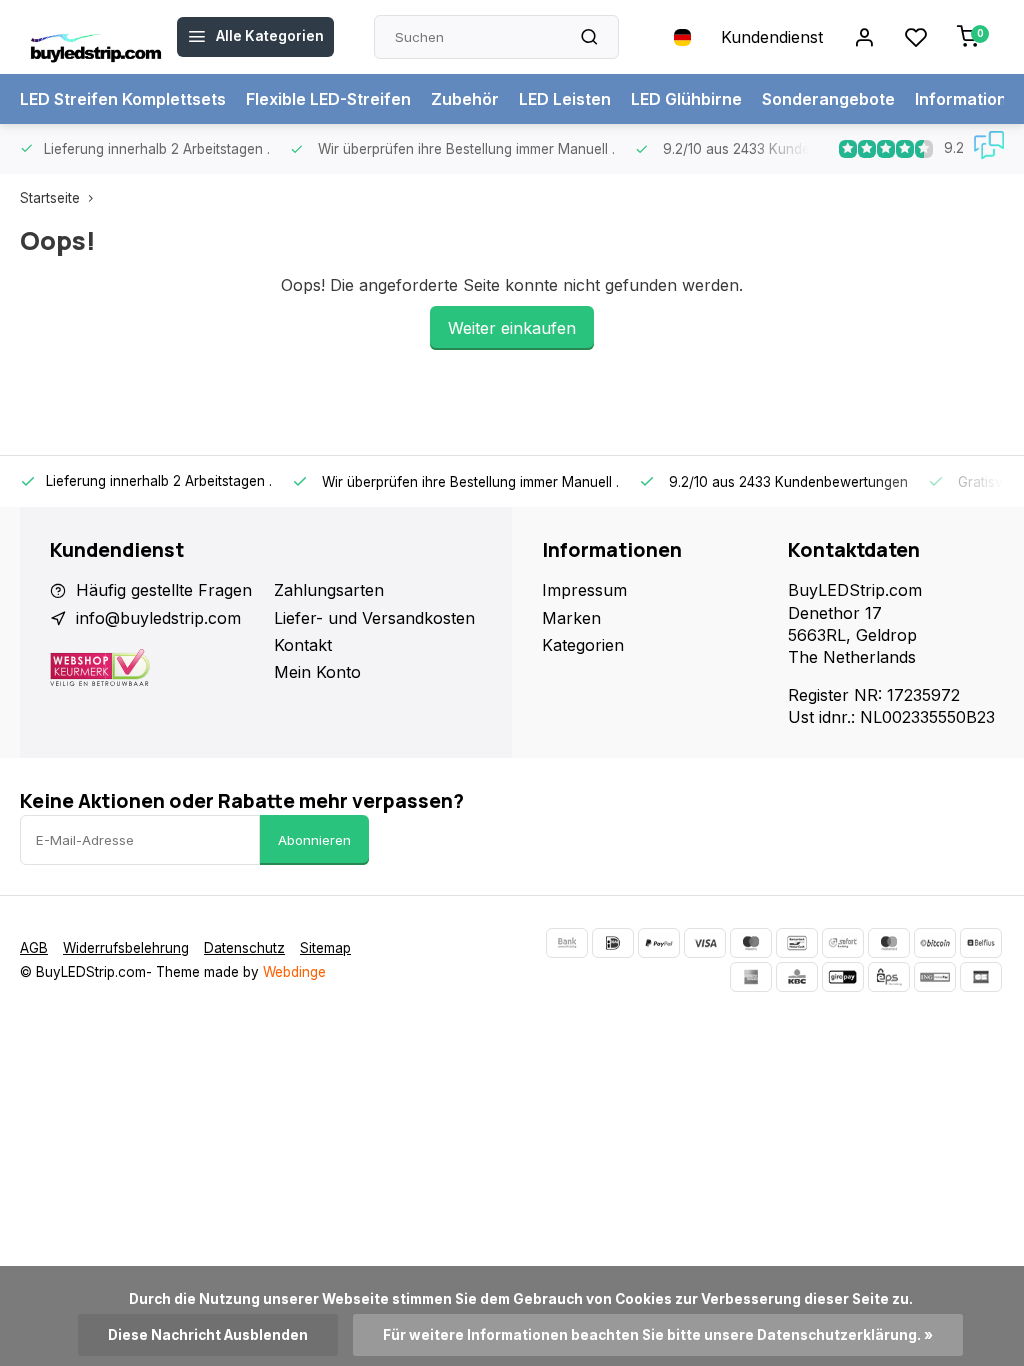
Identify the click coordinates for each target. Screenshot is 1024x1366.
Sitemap (325, 948)
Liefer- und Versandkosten (374, 618)
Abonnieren (314, 840)
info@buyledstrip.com (158, 618)
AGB (34, 948)
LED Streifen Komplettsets (123, 99)
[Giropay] (843, 977)
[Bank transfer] (567, 943)
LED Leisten (565, 99)
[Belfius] (981, 943)
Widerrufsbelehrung (126, 948)
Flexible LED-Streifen (328, 99)
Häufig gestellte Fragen (164, 590)
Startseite (50, 198)
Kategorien (583, 645)
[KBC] (797, 977)
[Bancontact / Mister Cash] (797, 943)
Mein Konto (317, 672)
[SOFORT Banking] (843, 943)
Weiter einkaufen (512, 328)
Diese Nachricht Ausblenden (208, 1335)
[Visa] (705, 943)
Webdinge (294, 972)
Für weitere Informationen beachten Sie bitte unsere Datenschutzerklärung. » (658, 1335)
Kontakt (303, 645)
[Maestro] (751, 943)
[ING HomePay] (935, 977)
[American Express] (751, 977)
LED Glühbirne (686, 99)
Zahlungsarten (329, 590)
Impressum (584, 590)
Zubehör (465, 99)
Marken (571, 618)
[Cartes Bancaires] (981, 977)
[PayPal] (659, 943)
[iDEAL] (613, 943)
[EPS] (889, 977)
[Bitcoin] (935, 943)
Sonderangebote (828, 99)
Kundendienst (772, 37)
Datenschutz (244, 948)
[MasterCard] (889, 943)
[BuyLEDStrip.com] (96, 37)
